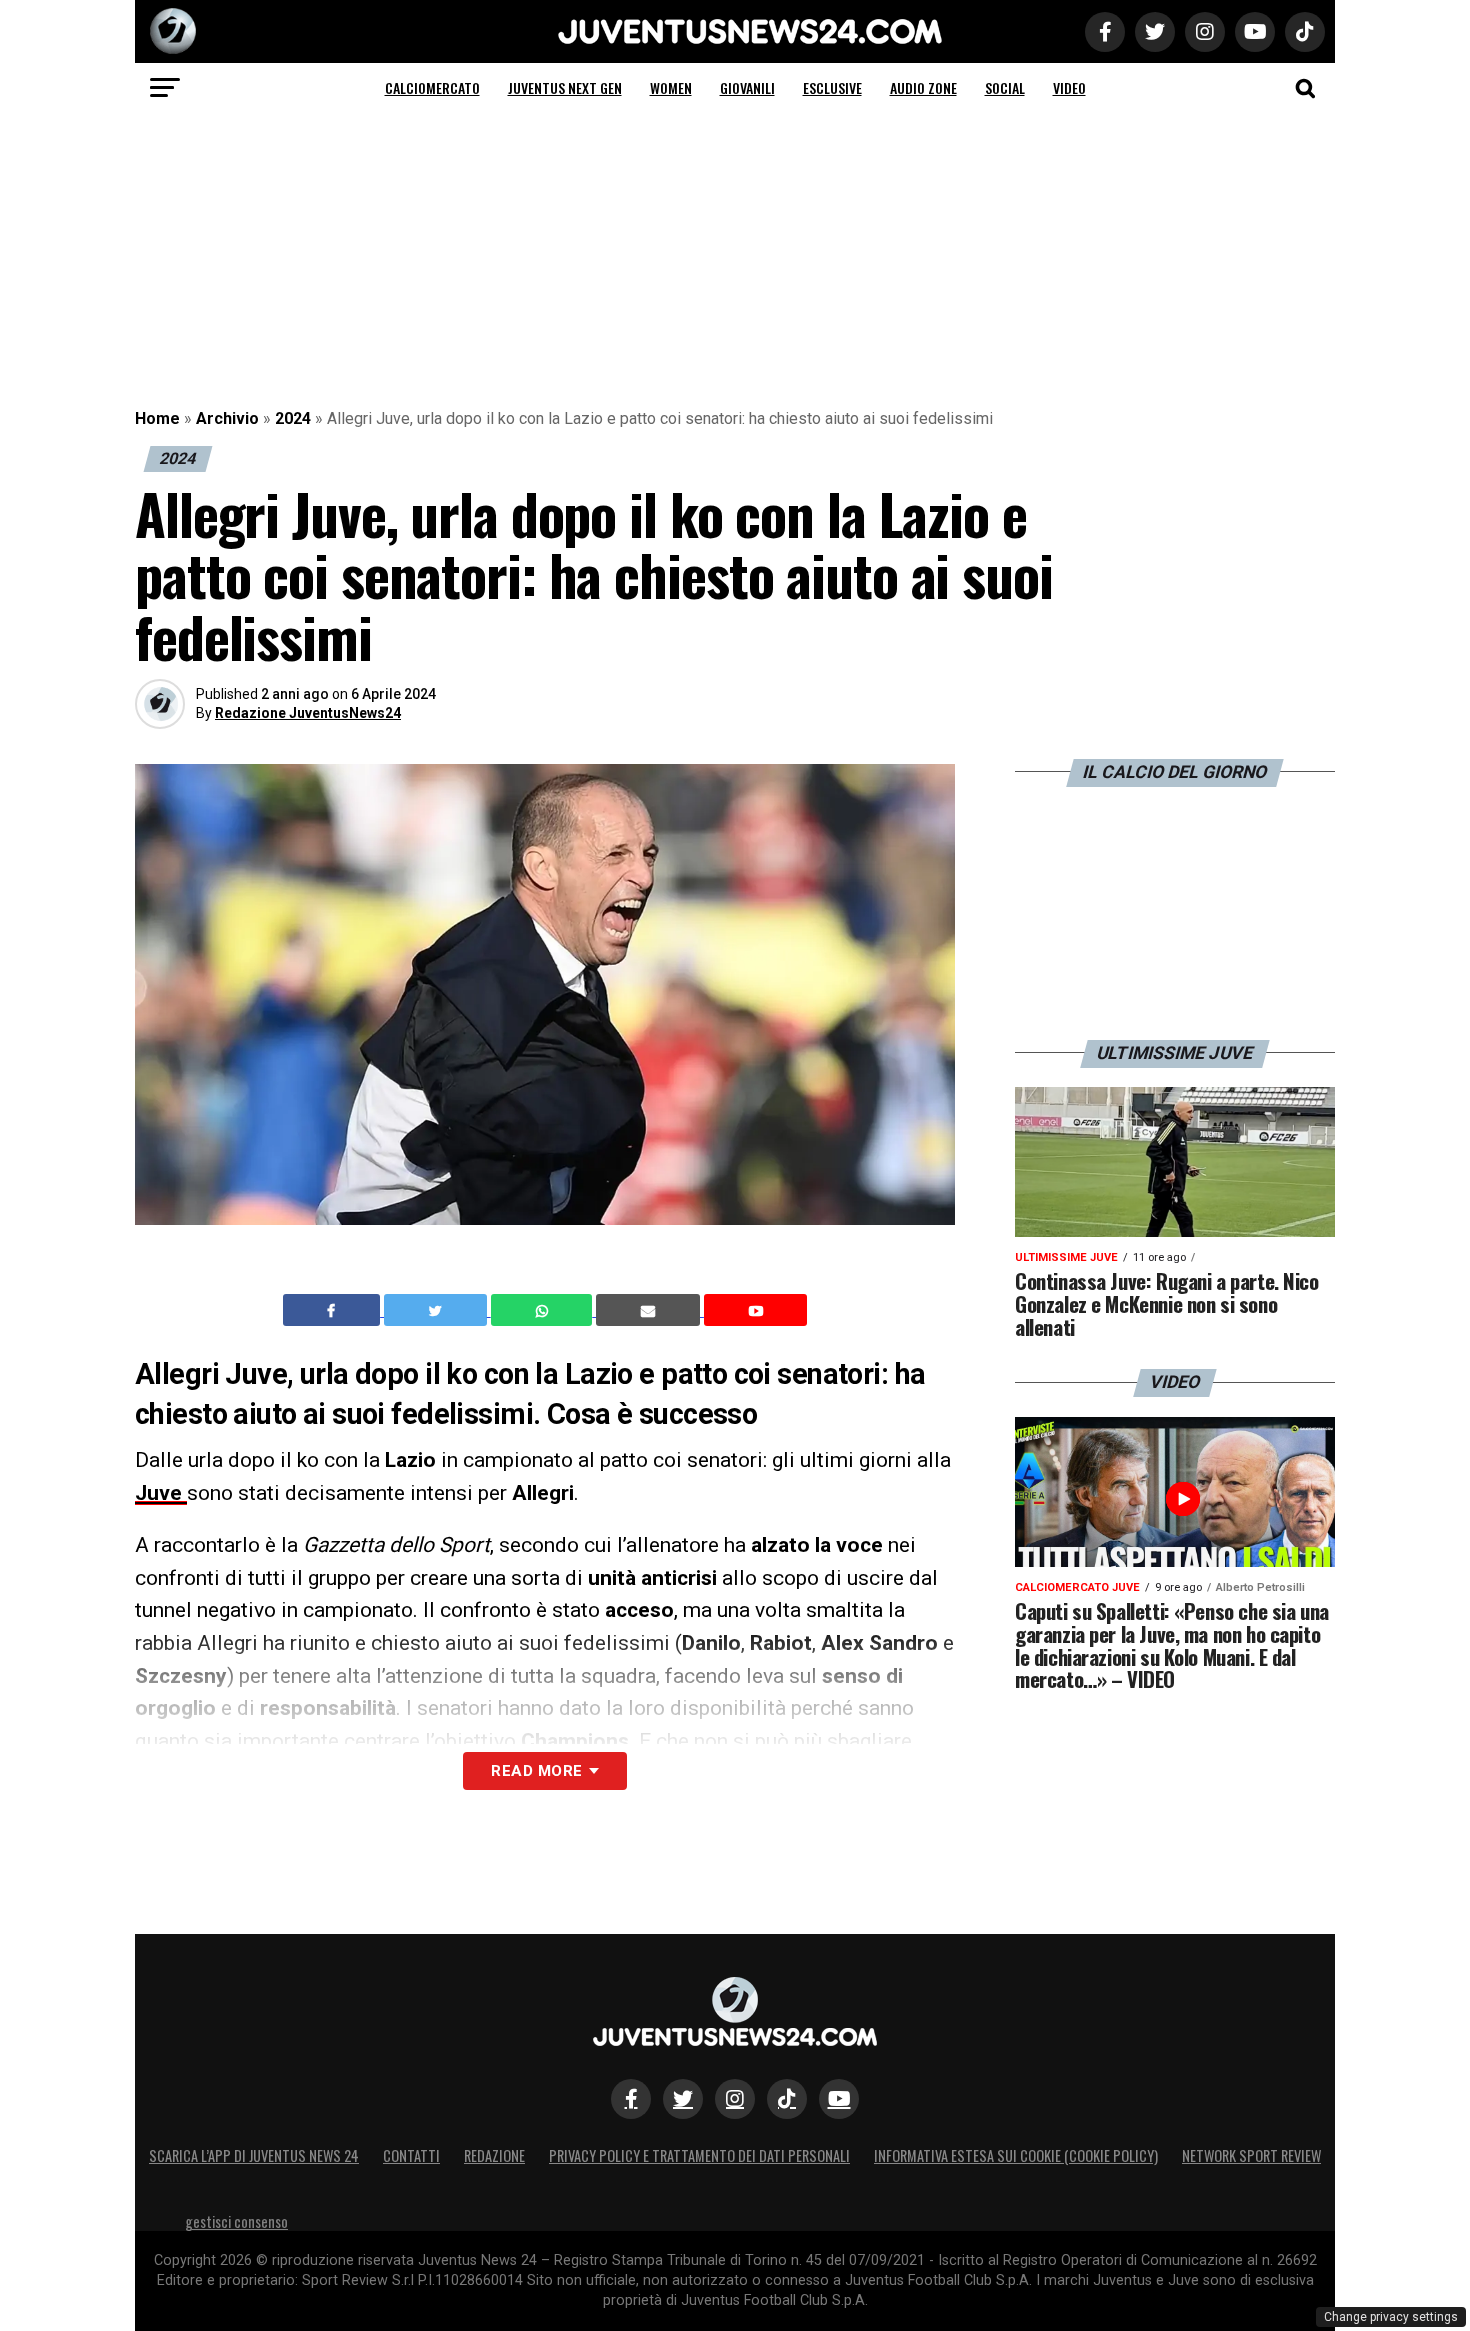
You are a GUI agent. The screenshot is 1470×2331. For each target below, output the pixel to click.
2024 (293, 418)
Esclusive (832, 87)
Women (671, 87)
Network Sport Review (1251, 2155)
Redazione (494, 2155)
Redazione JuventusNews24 (308, 713)
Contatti (411, 2155)
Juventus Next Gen (565, 87)
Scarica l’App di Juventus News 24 (254, 2155)
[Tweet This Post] (437, 1310)
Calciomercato (432, 87)
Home (157, 418)
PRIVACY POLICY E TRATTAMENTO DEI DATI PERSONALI (699, 2155)
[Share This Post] (544, 1310)
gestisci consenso (236, 2221)
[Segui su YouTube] (839, 2099)
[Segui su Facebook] (631, 2099)
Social (1005, 87)
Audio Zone (923, 87)
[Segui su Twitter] (683, 2099)
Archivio (227, 418)
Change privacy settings (1391, 2317)
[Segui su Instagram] (735, 2099)
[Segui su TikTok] (787, 2099)
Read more (536, 1771)
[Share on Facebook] (334, 1310)
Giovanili (747, 87)
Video (1069, 87)
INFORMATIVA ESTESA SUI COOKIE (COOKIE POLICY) (1016, 2155)
